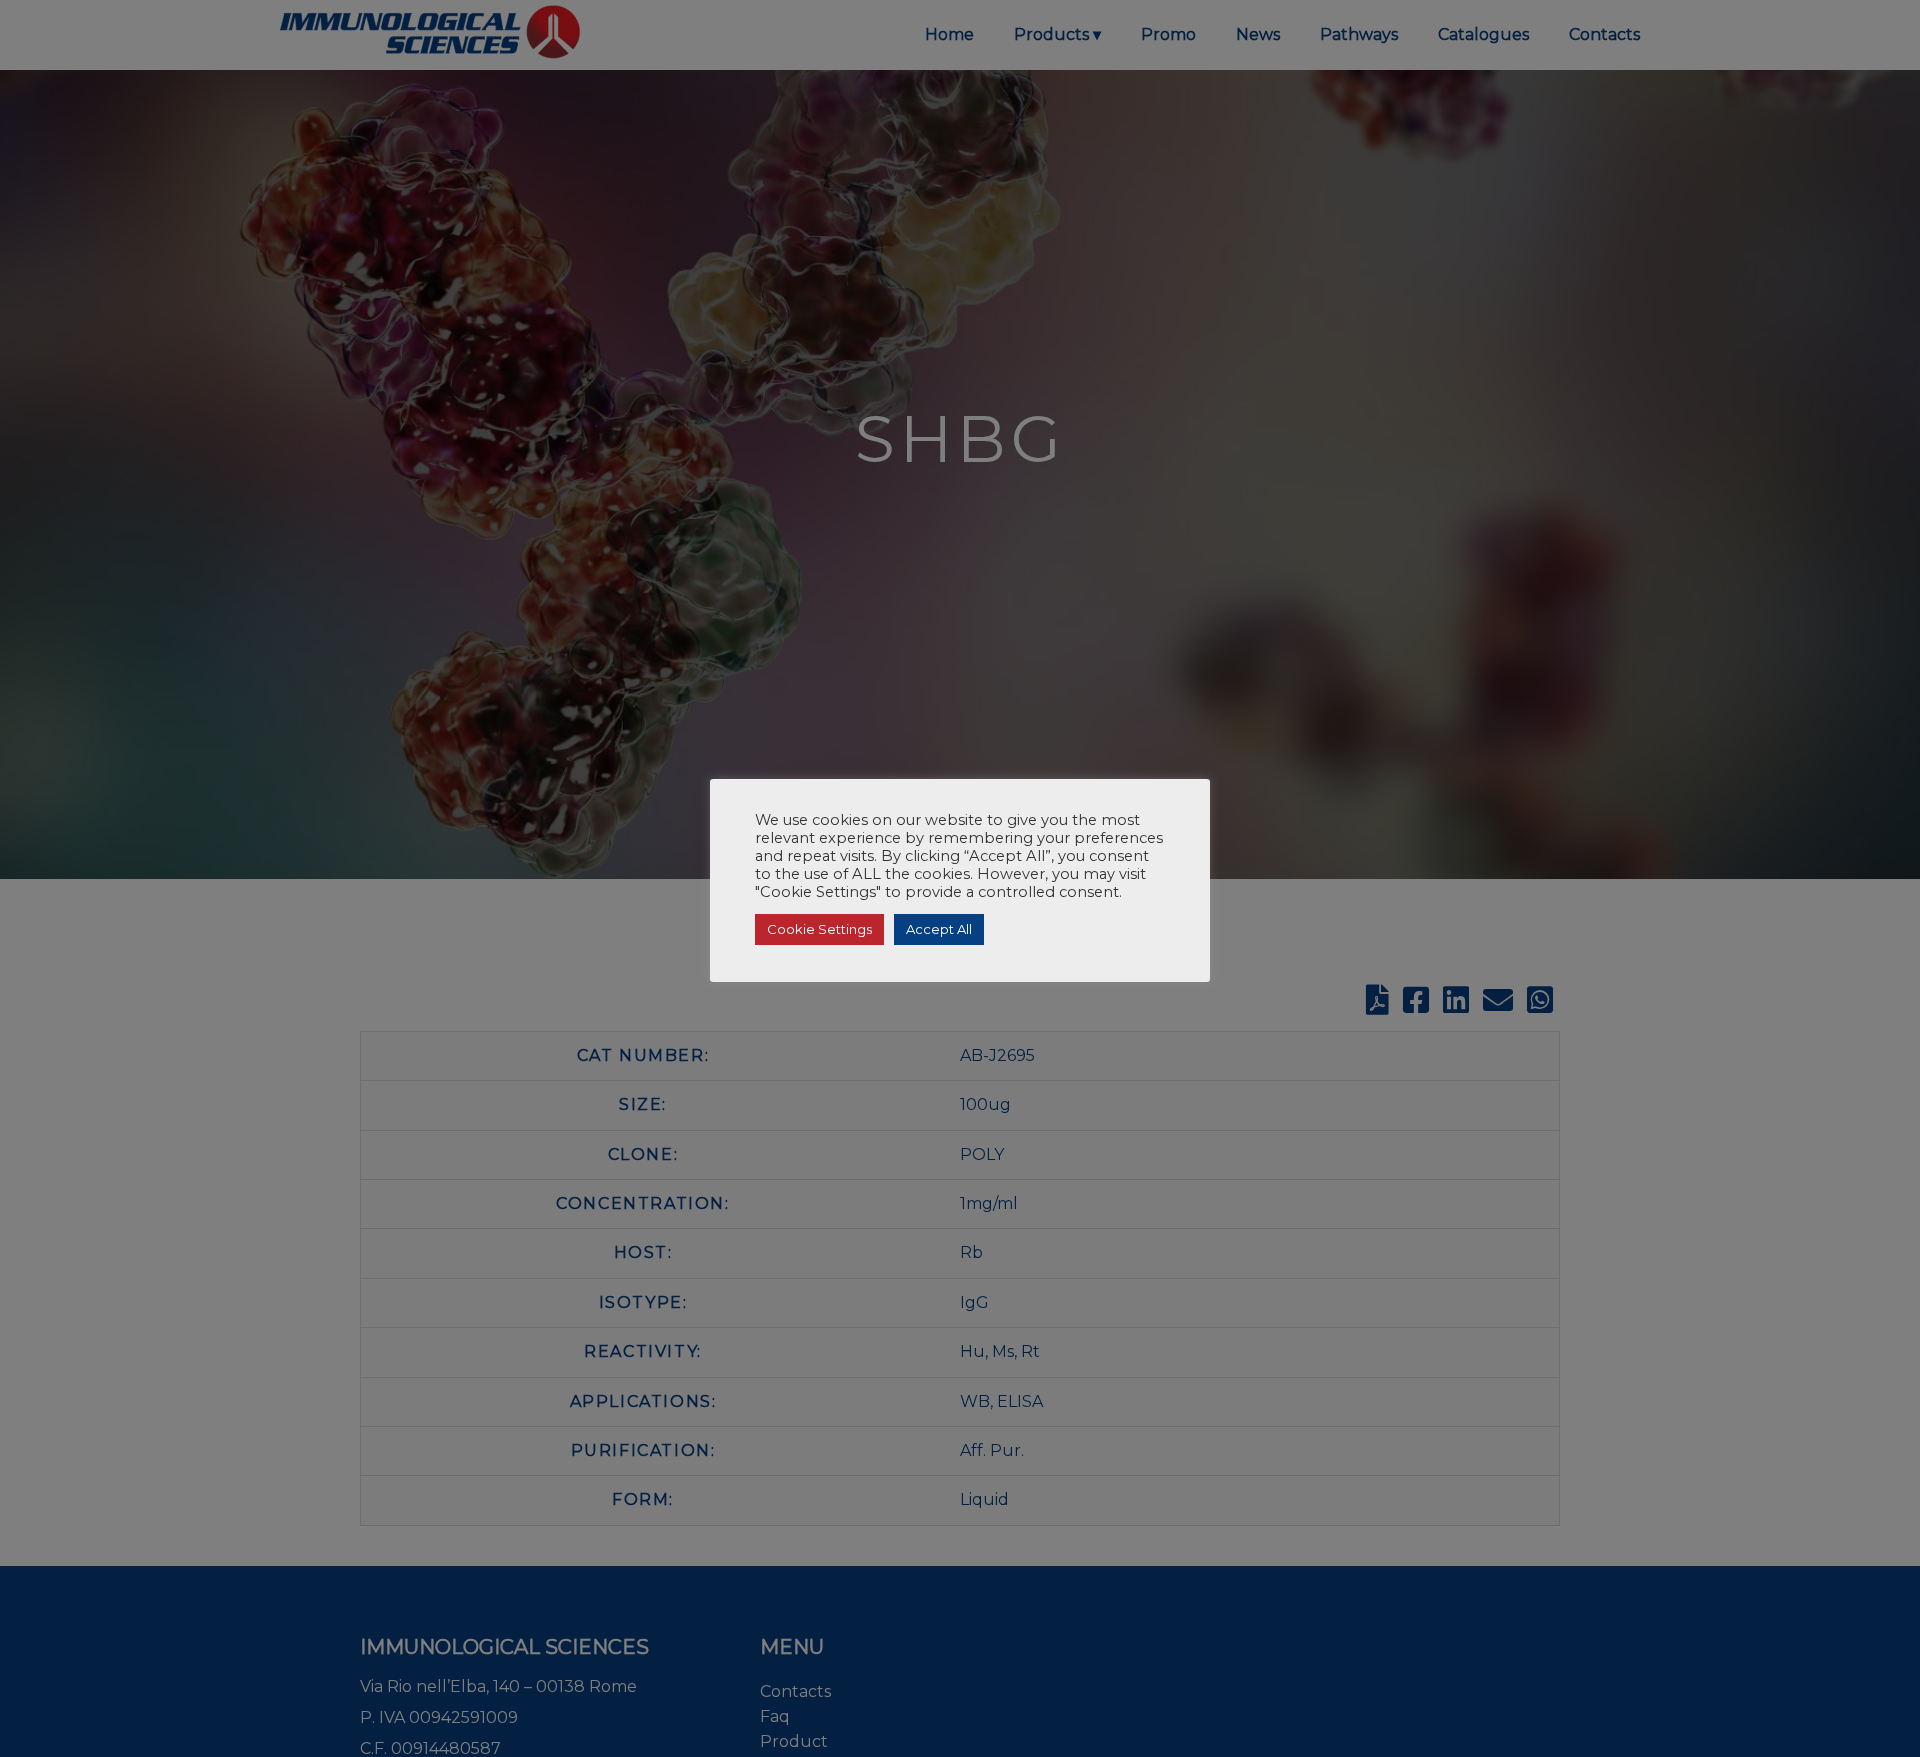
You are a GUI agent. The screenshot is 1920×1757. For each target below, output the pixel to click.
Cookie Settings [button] (819, 929)
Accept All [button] (939, 929)
